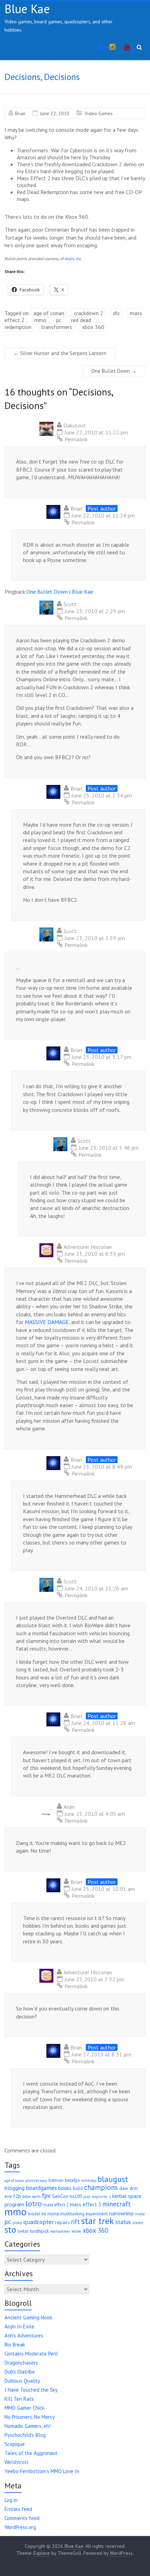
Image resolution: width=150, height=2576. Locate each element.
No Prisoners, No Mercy (30, 2417)
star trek (98, 2221)
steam (138, 2222)
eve (8, 2196)
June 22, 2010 (55, 113)
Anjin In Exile (19, 2326)
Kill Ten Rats (19, 2399)
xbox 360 (93, 327)
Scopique (15, 2444)
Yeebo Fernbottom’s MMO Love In (42, 2471)
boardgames (41, 2188)
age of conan (49, 313)
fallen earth (31, 2197)
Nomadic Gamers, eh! (28, 2426)
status (123, 2222)
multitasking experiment (84, 2214)
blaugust (113, 2179)
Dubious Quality (22, 2381)
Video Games (99, 113)
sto (10, 2229)
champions (101, 2187)
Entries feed (18, 2509)
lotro (34, 2204)
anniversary (36, 2180)
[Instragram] (112, 47)
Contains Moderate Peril (31, 2354)
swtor (23, 2231)
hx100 (76, 2196)
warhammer (60, 2231)
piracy (17, 2223)
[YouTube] (127, 47)
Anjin (69, 1807)
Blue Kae (27, 9)
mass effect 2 (56, 2205)
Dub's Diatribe (20, 2372)
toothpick (39, 2231)
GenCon (60, 2196)
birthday (89, 2181)
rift (76, 2222)
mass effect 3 (86, 2204)
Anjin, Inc (73, 259)
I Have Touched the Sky (31, 2390)
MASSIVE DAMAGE (47, 1322)
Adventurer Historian (88, 1247)
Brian (20, 113)
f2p (17, 2196)
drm (134, 2188)
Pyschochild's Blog (25, 2435)
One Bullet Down (114, 371)
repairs (62, 2222)
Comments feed (22, 2518)
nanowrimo (121, 2213)
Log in (11, 2500)
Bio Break (15, 2345)
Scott (70, 604)
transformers (57, 327)
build (78, 2188)
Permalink (76, 439)
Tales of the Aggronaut (31, 2453)
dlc (117, 313)
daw (124, 2188)
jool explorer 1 (97, 2196)
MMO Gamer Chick (24, 2408)
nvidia (140, 2214)
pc (59, 320)
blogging (14, 2188)
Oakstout (75, 425)
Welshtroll (16, 2462)
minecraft (117, 2204)
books (65, 2188)
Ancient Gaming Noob (28, 2317)
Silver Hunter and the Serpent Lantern (60, 353)
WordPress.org (20, 2527)
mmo (40, 320)
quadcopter (39, 2222)
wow (76, 2231)
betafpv (73, 2180)
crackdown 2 (89, 313)
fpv (46, 2196)
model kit (37, 2214)
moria (53, 2214)
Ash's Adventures (24, 2336)
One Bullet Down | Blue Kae (60, 592)
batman (56, 2180)
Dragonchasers (21, 2363)
